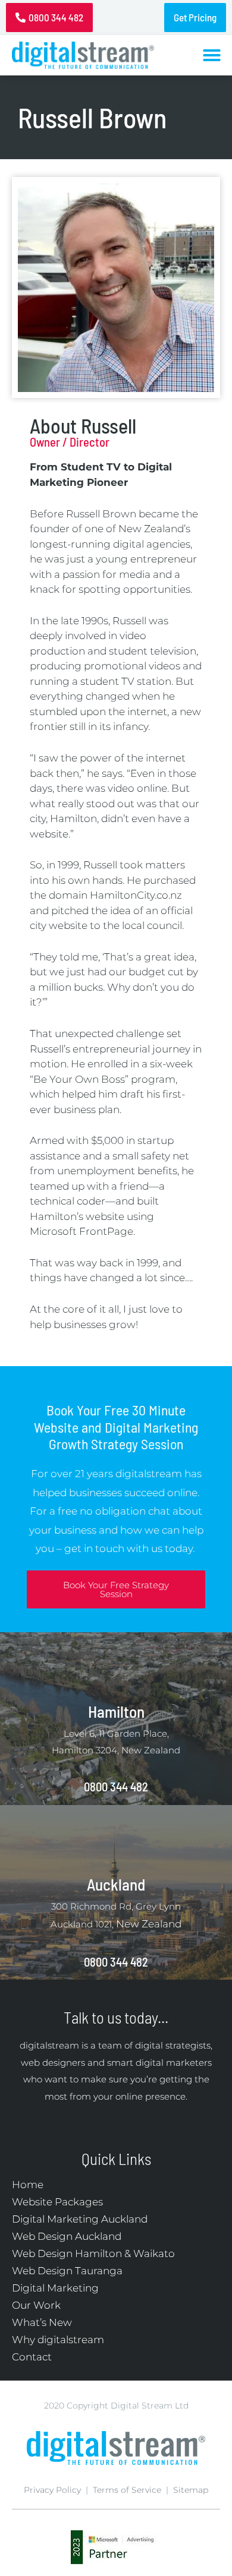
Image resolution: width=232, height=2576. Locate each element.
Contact (32, 2357)
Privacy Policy (52, 2490)
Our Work (36, 2305)
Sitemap (191, 2490)
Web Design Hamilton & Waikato (93, 2253)
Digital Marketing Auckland (80, 2219)
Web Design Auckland (67, 2236)
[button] (212, 55)
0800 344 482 (116, 1787)
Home (28, 2185)
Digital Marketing (55, 2288)
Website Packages (57, 2202)
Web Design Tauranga (67, 2271)
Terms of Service (127, 2490)
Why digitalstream (58, 2340)
